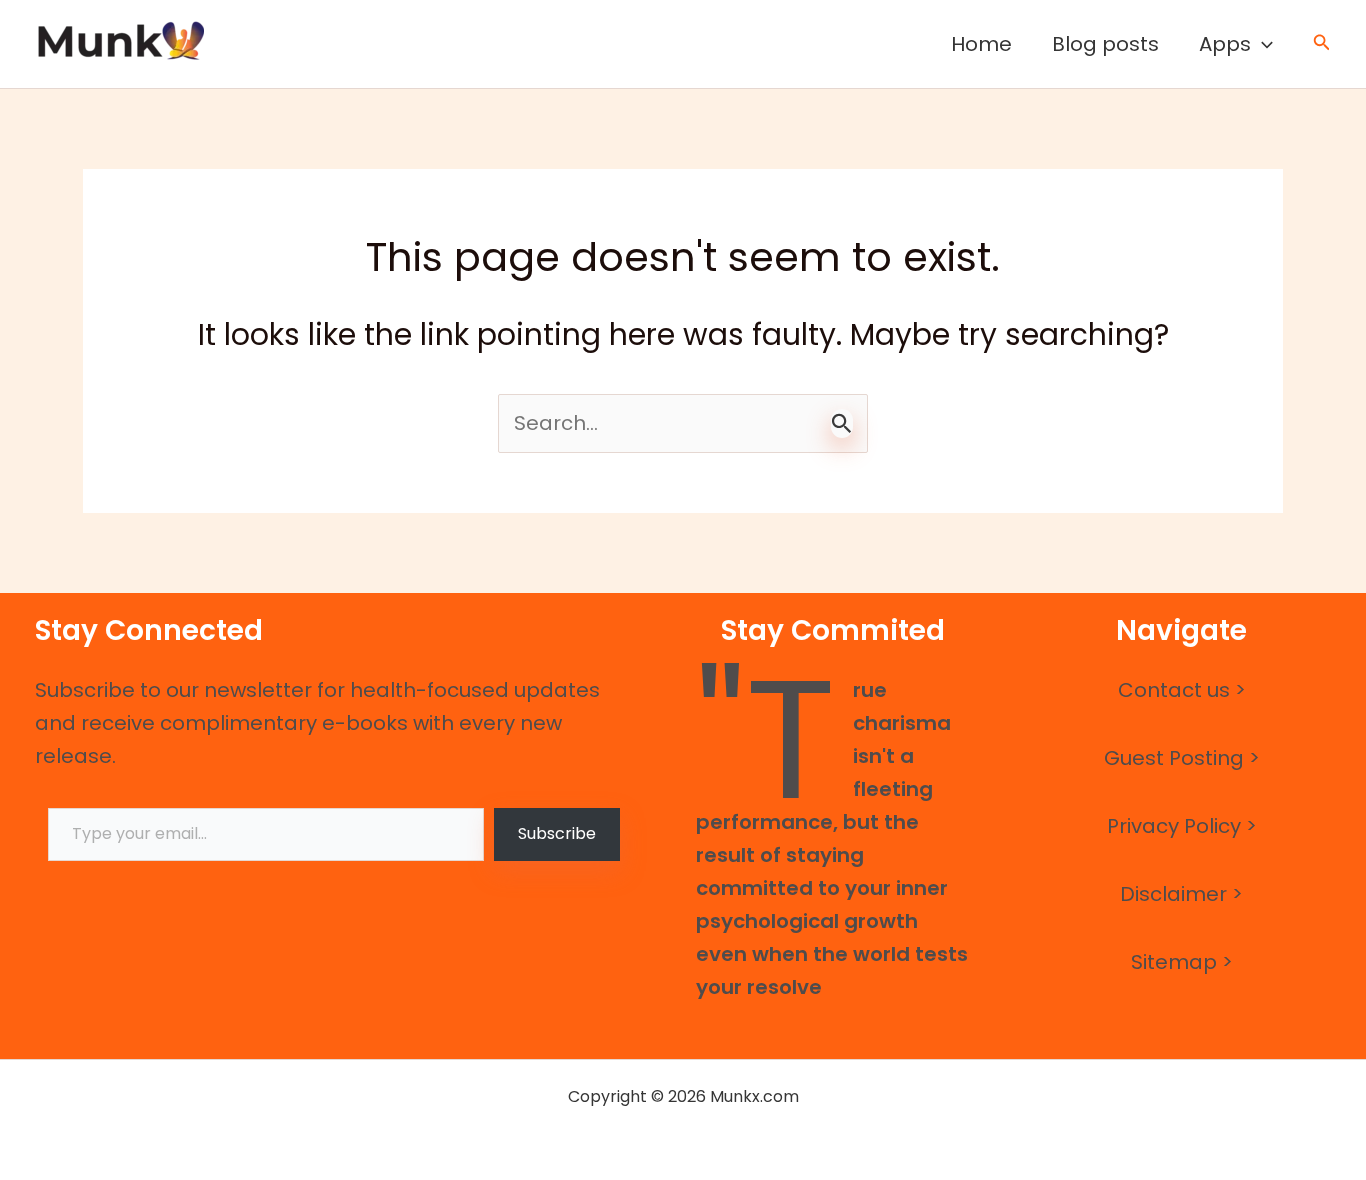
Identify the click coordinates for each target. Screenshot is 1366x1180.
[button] (1262, 44)
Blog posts (1105, 44)
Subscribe (557, 833)
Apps (1225, 44)
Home (981, 44)
